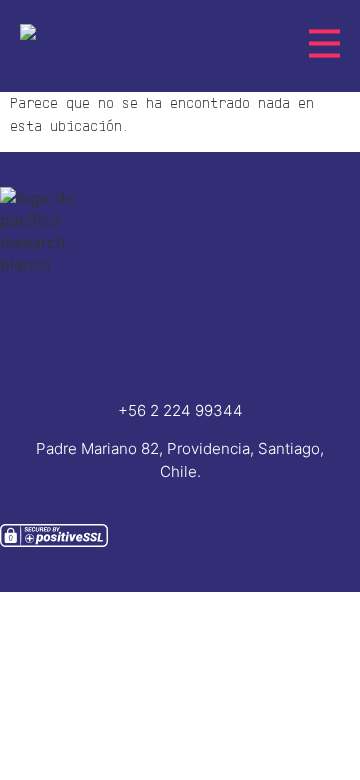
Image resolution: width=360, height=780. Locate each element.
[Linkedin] (103, 355)
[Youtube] (180, 355)
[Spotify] (257, 355)
